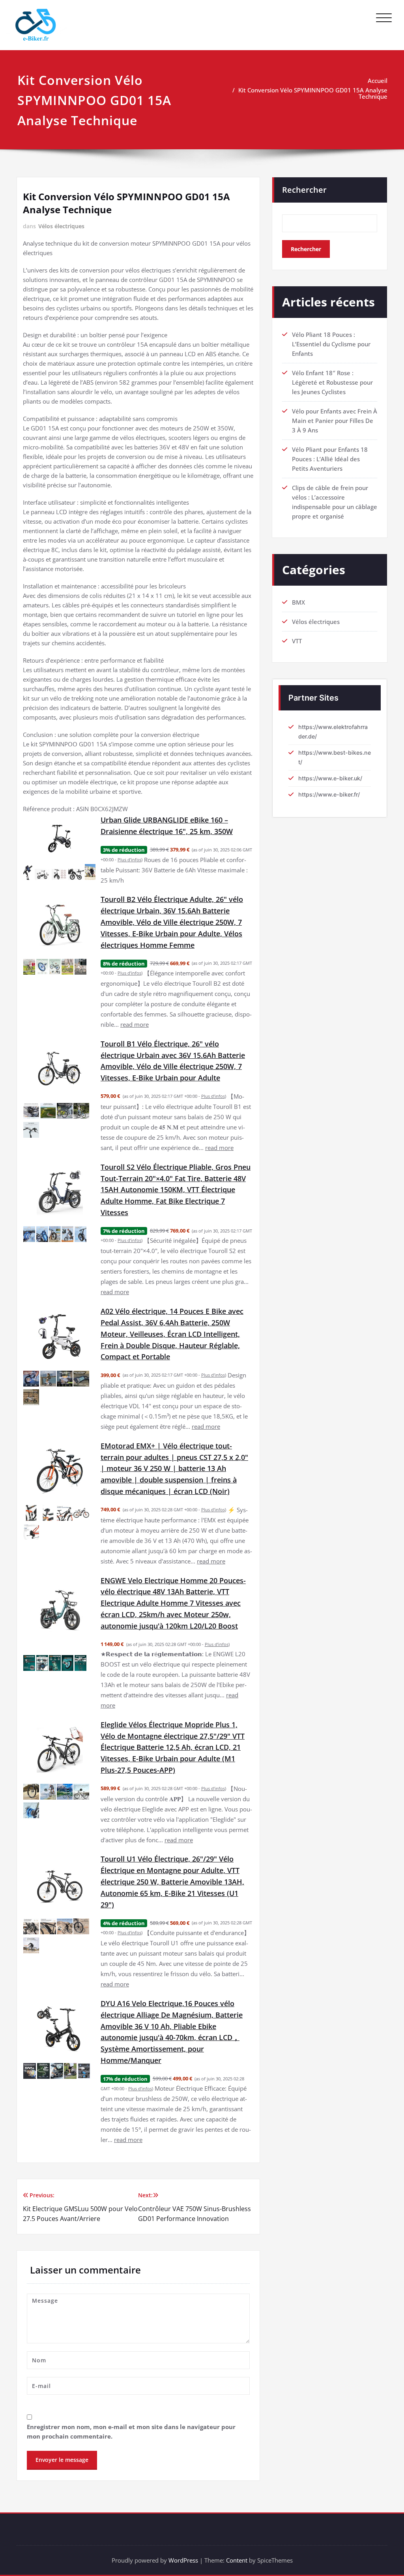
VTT (297, 641)
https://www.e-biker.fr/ (329, 794)
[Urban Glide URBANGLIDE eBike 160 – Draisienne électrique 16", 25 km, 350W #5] (90, 872)
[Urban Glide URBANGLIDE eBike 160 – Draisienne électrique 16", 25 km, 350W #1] (29, 872)
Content (237, 2560)
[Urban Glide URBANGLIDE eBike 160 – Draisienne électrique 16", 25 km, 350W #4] (76, 874)
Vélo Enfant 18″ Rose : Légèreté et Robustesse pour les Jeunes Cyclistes (332, 382)
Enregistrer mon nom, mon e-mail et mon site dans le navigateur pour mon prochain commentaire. (131, 2431)
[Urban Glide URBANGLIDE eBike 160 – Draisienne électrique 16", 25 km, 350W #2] (43, 874)
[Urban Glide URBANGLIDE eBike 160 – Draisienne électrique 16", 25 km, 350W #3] (60, 874)
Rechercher (304, 190)
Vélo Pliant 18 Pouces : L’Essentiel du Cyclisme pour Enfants (331, 344)
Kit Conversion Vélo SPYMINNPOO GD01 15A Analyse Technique (313, 93)
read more (135, 1024)
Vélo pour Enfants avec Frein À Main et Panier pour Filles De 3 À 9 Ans (335, 421)
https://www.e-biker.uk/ (330, 778)
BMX (298, 602)
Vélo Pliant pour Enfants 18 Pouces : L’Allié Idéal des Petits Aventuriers (330, 459)
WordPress (183, 2560)
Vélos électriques (61, 226)
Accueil (378, 81)
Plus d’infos (129, 860)
